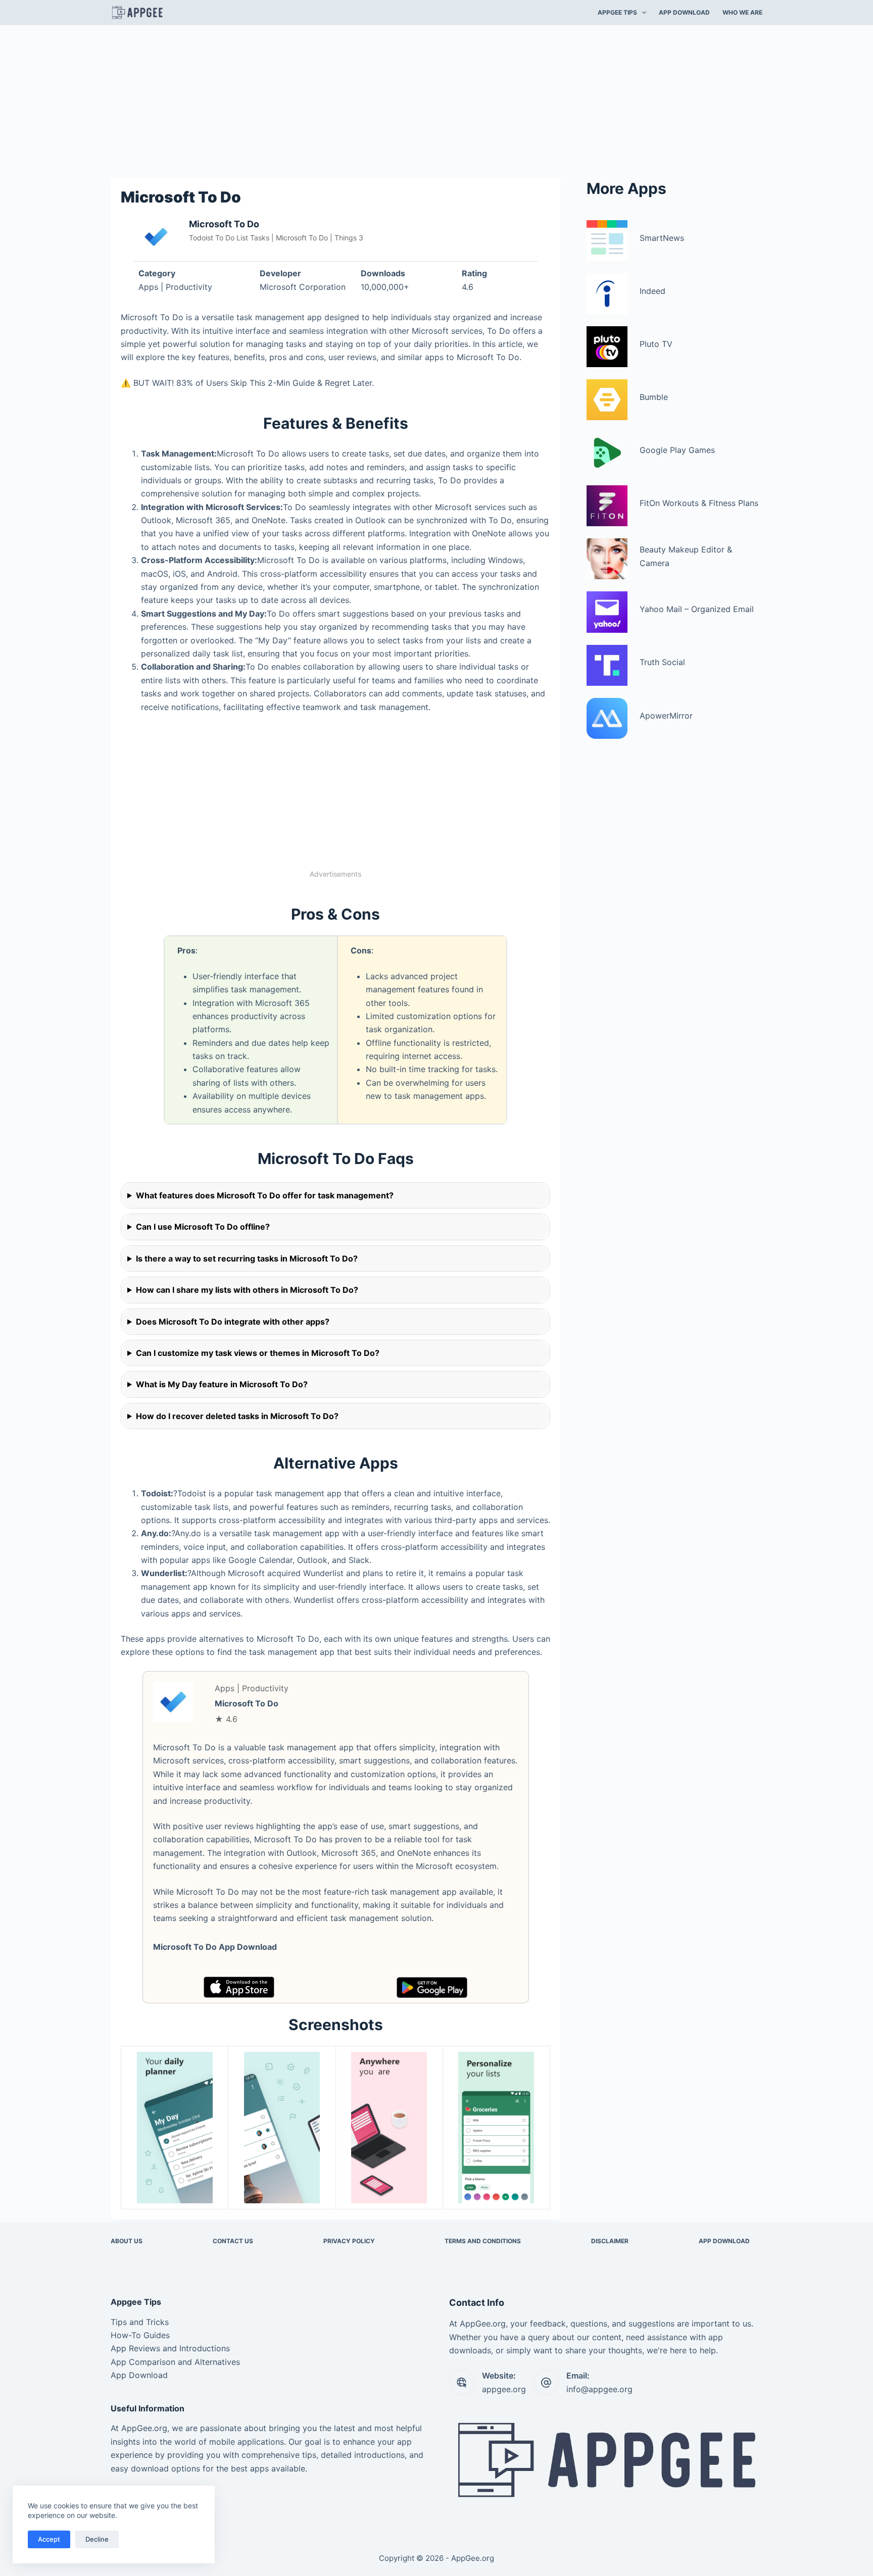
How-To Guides (140, 2335)
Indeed (652, 291)
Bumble (654, 397)
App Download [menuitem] (684, 12)
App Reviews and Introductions (170, 2348)
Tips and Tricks (140, 2322)
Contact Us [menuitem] (233, 2241)
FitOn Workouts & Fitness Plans (699, 503)
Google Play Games (677, 450)
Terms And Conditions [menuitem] (483, 2241)
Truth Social (662, 662)
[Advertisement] (437, 100)
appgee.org (504, 2389)
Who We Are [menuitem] (742, 12)
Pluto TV (656, 344)
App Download (139, 2375)
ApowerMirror (666, 716)
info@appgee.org (599, 2389)
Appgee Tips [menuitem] (617, 12)
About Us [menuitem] (127, 2241)
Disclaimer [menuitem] (610, 2241)
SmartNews (662, 238)
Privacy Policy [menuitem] (349, 2241)
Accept (49, 2539)
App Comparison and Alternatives (175, 2362)
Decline (97, 2539)
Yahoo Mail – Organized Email (697, 609)
